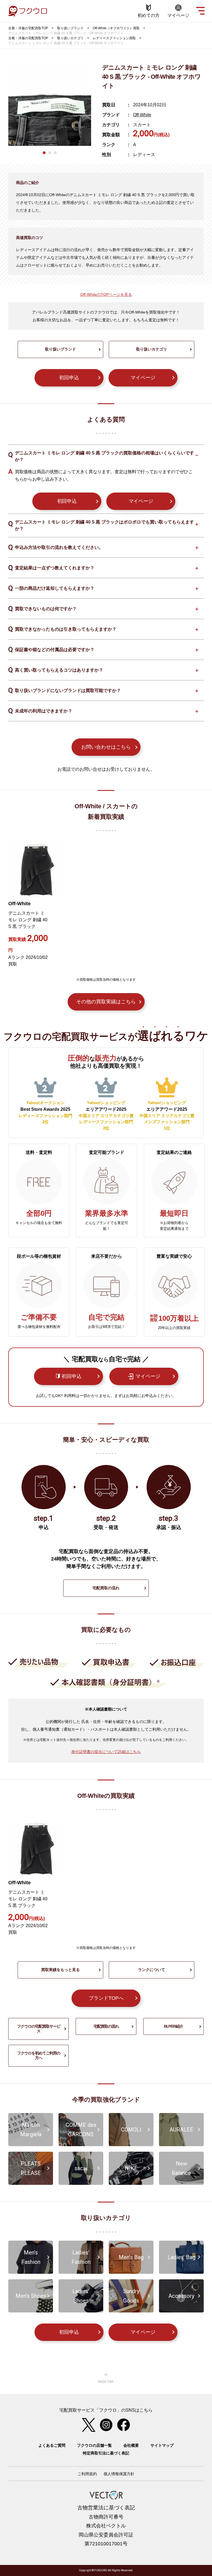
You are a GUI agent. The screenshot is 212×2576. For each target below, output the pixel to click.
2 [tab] (50, 153)
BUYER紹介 (173, 2026)
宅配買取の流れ (106, 1588)
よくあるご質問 (52, 2445)
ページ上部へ (106, 2378)
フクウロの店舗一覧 (94, 2445)
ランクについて (152, 1970)
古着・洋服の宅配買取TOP (28, 28)
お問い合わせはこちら (106, 747)
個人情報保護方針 (119, 2474)
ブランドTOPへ (106, 1998)
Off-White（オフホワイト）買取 (116, 28)
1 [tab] (44, 153)
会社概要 (131, 2445)
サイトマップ (162, 2445)
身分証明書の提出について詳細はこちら (106, 1752)
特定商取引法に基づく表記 (106, 2453)
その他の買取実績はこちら (106, 1002)
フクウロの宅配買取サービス (39, 2029)
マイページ (143, 378)
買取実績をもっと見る (60, 1970)
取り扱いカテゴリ (70, 38)
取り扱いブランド (70, 28)
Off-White (142, 115)
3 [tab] (55, 153)
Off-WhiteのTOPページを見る (106, 294)
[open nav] (200, 10)
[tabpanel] (50, 104)
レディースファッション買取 (114, 38)
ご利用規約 (87, 2474)
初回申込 (69, 378)
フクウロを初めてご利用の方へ (39, 2056)
